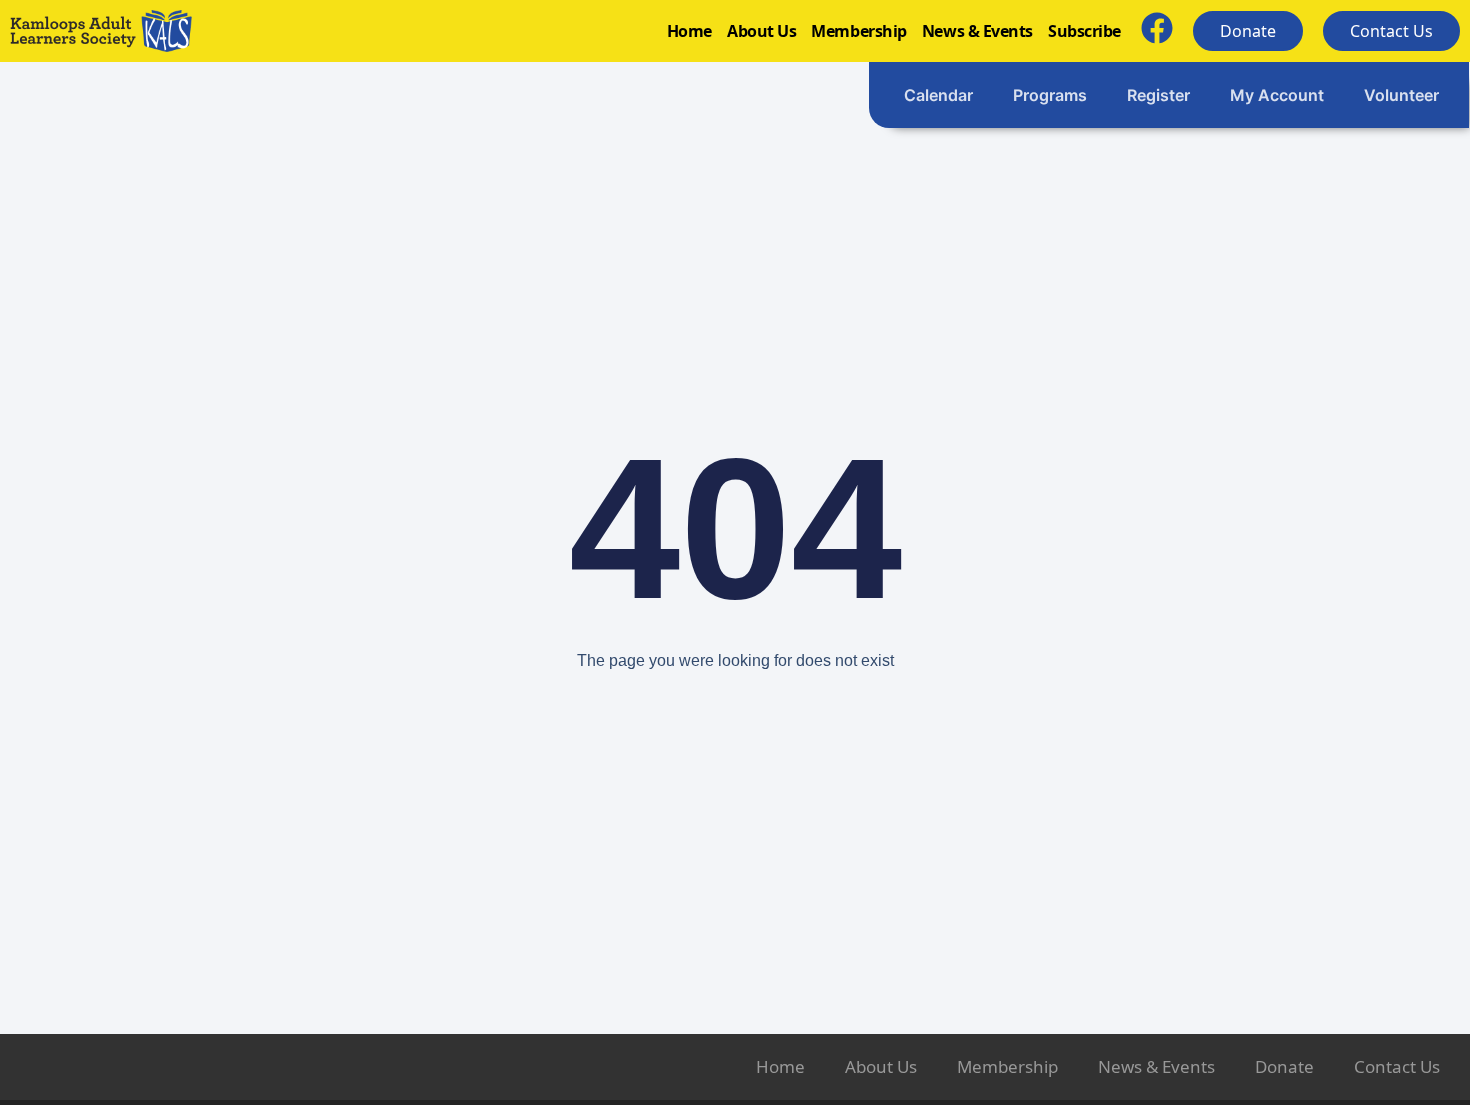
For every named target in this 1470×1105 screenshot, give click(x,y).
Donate (1284, 1066)
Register (1158, 95)
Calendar (938, 95)
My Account (1277, 95)
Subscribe (1084, 31)
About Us (761, 31)
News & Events (977, 31)
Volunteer (1401, 95)
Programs (1050, 95)
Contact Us (1397, 1066)
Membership (859, 31)
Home (689, 31)
